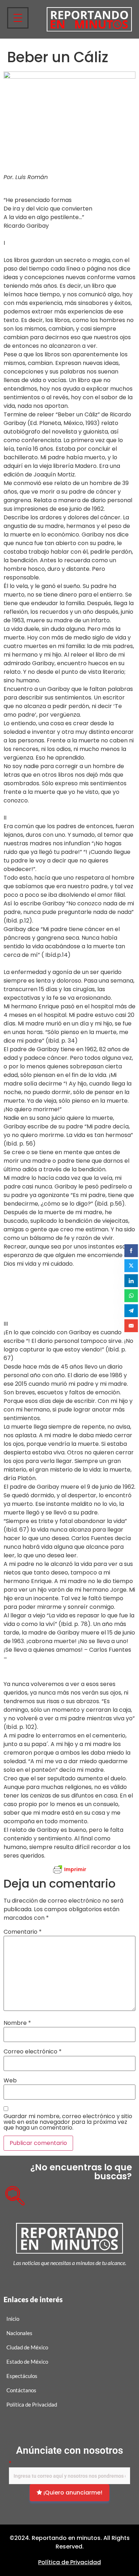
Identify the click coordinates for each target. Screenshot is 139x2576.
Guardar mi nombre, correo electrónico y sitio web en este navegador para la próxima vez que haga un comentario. (68, 2122)
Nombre (17, 2023)
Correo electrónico (33, 2052)
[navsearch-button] (12, 2193)
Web (10, 2081)
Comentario (23, 1932)
